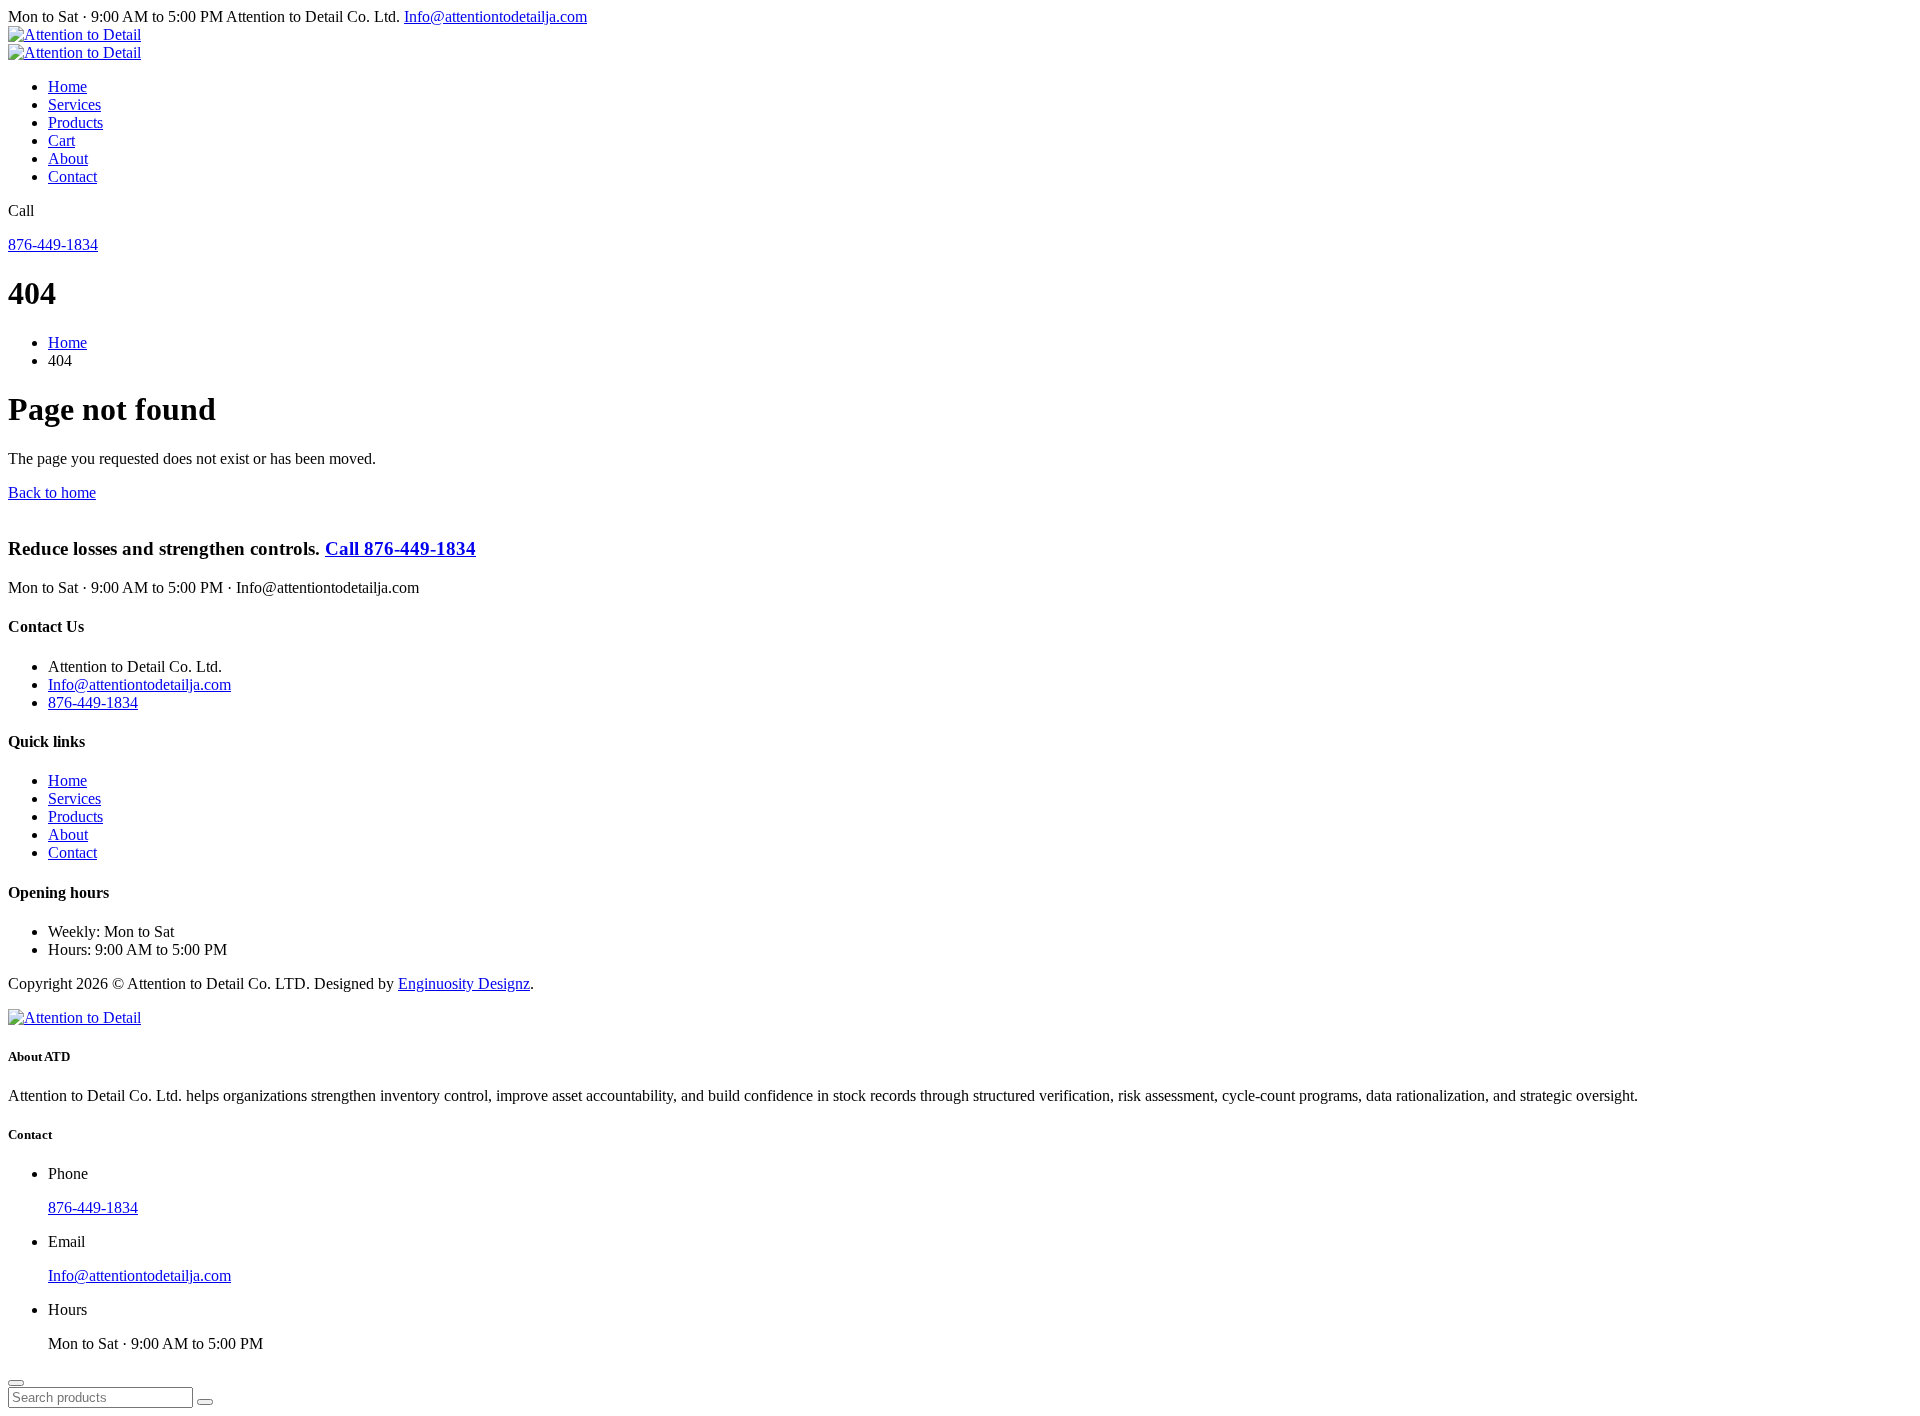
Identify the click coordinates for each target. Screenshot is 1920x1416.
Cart (61, 140)
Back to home (52, 492)
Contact (72, 176)
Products (75, 122)
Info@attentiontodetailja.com (495, 16)
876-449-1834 (53, 244)
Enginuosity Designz (464, 983)
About (68, 158)
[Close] (16, 1383)
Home (67, 86)
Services (74, 104)
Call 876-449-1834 (400, 548)
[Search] (205, 1402)
